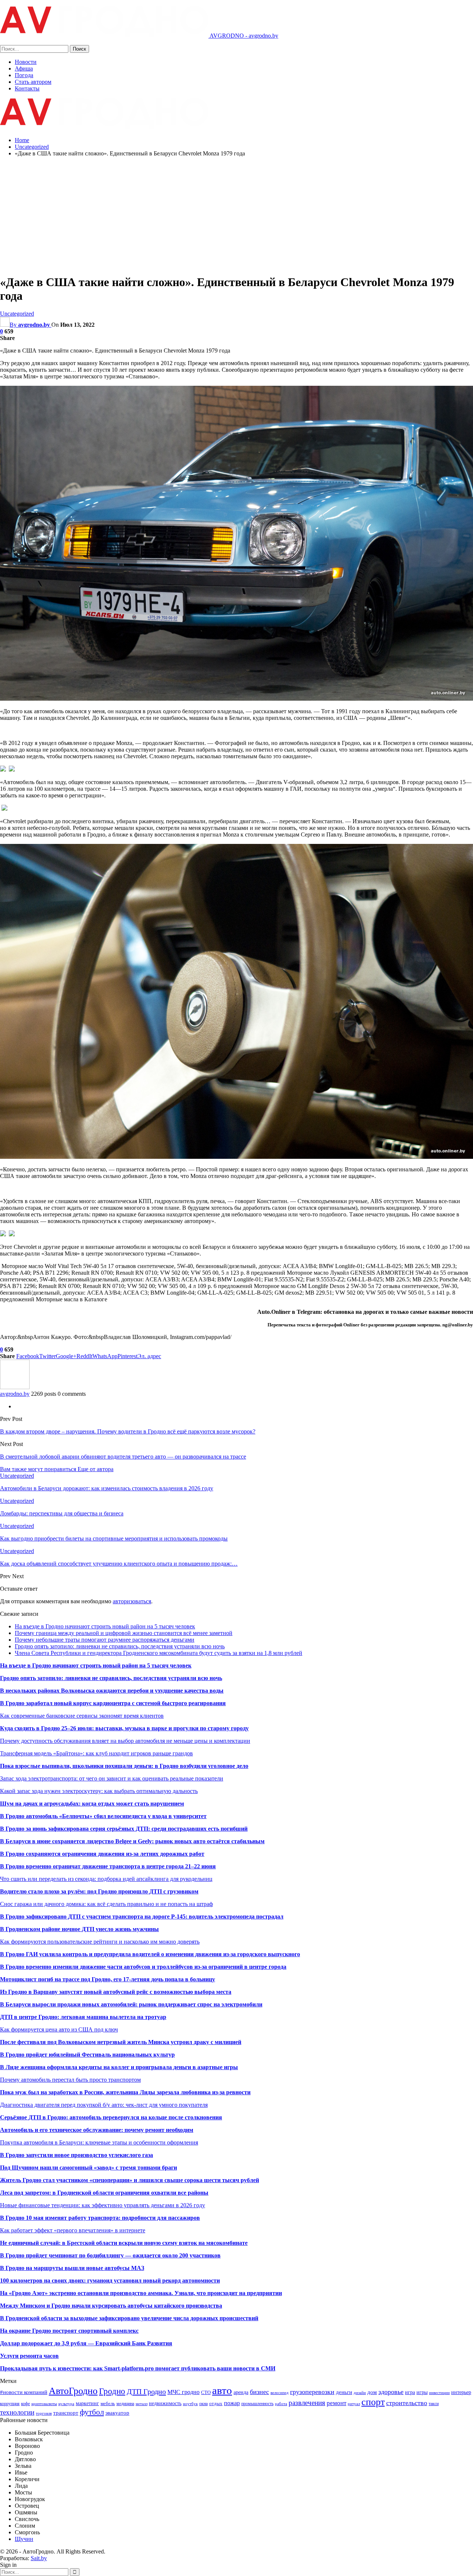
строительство (407, 2403)
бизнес (259, 2392)
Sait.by (39, 2558)
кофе (25, 2404)
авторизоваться (132, 1601)
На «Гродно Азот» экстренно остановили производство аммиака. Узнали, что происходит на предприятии (141, 2293)
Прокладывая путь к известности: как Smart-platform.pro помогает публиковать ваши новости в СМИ (138, 2368)
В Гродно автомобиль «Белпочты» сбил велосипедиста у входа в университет (103, 1816)
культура (66, 2404)
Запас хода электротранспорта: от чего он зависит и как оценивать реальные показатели (112, 1778)
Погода (24, 75)
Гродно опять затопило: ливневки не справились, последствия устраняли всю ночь (120, 1646)
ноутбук (190, 2404)
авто (222, 2390)
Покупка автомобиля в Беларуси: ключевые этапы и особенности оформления (99, 2142)
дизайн (360, 2393)
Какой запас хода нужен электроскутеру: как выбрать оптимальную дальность (99, 1791)
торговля (44, 2413)
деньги (344, 2392)
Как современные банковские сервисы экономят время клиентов (82, 1716)
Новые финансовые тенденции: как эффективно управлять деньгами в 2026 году (103, 2205)
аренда (241, 2392)
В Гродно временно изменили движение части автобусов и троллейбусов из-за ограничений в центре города (143, 1967)
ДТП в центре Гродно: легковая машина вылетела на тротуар (83, 2017)
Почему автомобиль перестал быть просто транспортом (70, 2080)
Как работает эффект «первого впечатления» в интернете (73, 2230)
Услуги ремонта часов (29, 2356)
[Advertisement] (236, 214)
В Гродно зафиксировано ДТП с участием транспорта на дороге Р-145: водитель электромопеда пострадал (142, 1916)
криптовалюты (44, 2404)
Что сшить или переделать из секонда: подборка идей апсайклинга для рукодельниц (106, 1879)
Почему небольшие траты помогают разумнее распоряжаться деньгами (105, 1640)
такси (434, 2404)
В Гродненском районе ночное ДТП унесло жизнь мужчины (79, 1929)
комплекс (126, 2331)
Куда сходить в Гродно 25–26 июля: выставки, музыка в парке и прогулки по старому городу (124, 1728)
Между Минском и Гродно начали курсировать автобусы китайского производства (111, 2306)
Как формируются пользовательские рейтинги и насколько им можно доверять (100, 1942)
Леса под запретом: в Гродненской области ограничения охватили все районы (104, 2193)
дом (372, 2392)
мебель (108, 2403)
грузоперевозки (312, 2392)
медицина (125, 2404)
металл (142, 2404)
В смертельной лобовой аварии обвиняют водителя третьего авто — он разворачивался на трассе (123, 1457)
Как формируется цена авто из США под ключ (59, 2029)
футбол (92, 2412)
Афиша (24, 68)
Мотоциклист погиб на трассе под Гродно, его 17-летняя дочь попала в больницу (108, 1979)
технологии (17, 2412)
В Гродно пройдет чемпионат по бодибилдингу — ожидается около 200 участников (110, 2255)
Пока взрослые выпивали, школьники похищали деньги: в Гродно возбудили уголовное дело (124, 1766)
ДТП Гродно (146, 2391)
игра (410, 2392)
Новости (26, 62)
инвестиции (439, 2393)
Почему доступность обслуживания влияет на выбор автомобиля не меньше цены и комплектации (125, 1741)
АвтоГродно (73, 2391)
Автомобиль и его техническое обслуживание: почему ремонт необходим (97, 2130)
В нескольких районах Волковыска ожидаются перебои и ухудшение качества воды (112, 1691)
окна (203, 2404)
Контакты (27, 88)
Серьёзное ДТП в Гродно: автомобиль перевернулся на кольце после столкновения (111, 2117)
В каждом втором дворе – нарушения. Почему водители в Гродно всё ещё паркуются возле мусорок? (128, 1431)
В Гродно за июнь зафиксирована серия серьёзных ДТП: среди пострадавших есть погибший (124, 1829)
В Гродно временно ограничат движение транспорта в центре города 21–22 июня (108, 1866)
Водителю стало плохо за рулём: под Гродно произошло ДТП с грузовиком (99, 1891)
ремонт (336, 2403)
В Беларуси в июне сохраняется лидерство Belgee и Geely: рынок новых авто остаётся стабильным (132, 1841)
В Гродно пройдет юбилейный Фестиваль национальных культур (87, 2055)
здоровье (391, 2392)
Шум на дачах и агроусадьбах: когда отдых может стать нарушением (92, 1804)
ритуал (354, 2404)
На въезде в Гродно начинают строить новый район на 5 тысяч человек (105, 1626)
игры (422, 2392)
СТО (206, 2392)
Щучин (24, 2539)
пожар (232, 2403)
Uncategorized (17, 314)
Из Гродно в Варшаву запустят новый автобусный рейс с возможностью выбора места (116, 1992)
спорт (373, 2402)
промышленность (257, 2404)
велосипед (280, 2393)
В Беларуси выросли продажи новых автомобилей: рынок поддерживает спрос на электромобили (131, 2004)
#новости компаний (24, 2392)
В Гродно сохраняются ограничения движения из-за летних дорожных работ (102, 1854)
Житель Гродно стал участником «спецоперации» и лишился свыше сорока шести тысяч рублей (130, 2180)
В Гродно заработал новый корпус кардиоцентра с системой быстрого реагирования (113, 1703)
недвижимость (165, 2403)
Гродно (112, 2391)
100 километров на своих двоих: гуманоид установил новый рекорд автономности (110, 2280)
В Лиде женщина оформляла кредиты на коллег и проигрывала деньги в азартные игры (119, 2067)
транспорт (66, 2413)
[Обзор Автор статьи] (15, 1387)
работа (281, 2404)
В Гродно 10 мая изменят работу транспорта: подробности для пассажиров (100, 2218)
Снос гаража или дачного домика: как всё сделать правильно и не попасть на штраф (106, 1904)
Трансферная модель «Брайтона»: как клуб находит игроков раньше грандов (96, 1753)
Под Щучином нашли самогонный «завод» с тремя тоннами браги (89, 2168)
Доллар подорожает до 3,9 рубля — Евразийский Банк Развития (86, 2343)
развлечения (307, 2403)
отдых (216, 2403)
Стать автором (33, 82)
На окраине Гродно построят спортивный (57, 2331)
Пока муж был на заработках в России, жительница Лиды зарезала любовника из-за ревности (125, 2092)
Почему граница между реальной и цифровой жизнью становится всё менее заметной (124, 1633)
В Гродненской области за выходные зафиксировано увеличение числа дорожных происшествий (129, 2318)
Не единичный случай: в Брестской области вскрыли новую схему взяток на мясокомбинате (124, 2243)
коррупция (10, 2404)
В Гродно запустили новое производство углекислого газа (76, 2155)
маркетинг (87, 2403)
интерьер (461, 2392)
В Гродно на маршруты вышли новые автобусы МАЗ (72, 2268)
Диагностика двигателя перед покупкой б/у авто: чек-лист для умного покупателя (104, 2105)
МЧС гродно (183, 2392)
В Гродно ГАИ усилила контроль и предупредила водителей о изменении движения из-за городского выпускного (150, 1954)
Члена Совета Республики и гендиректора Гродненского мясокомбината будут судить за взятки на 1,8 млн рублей (159, 1653)
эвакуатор (117, 2413)
